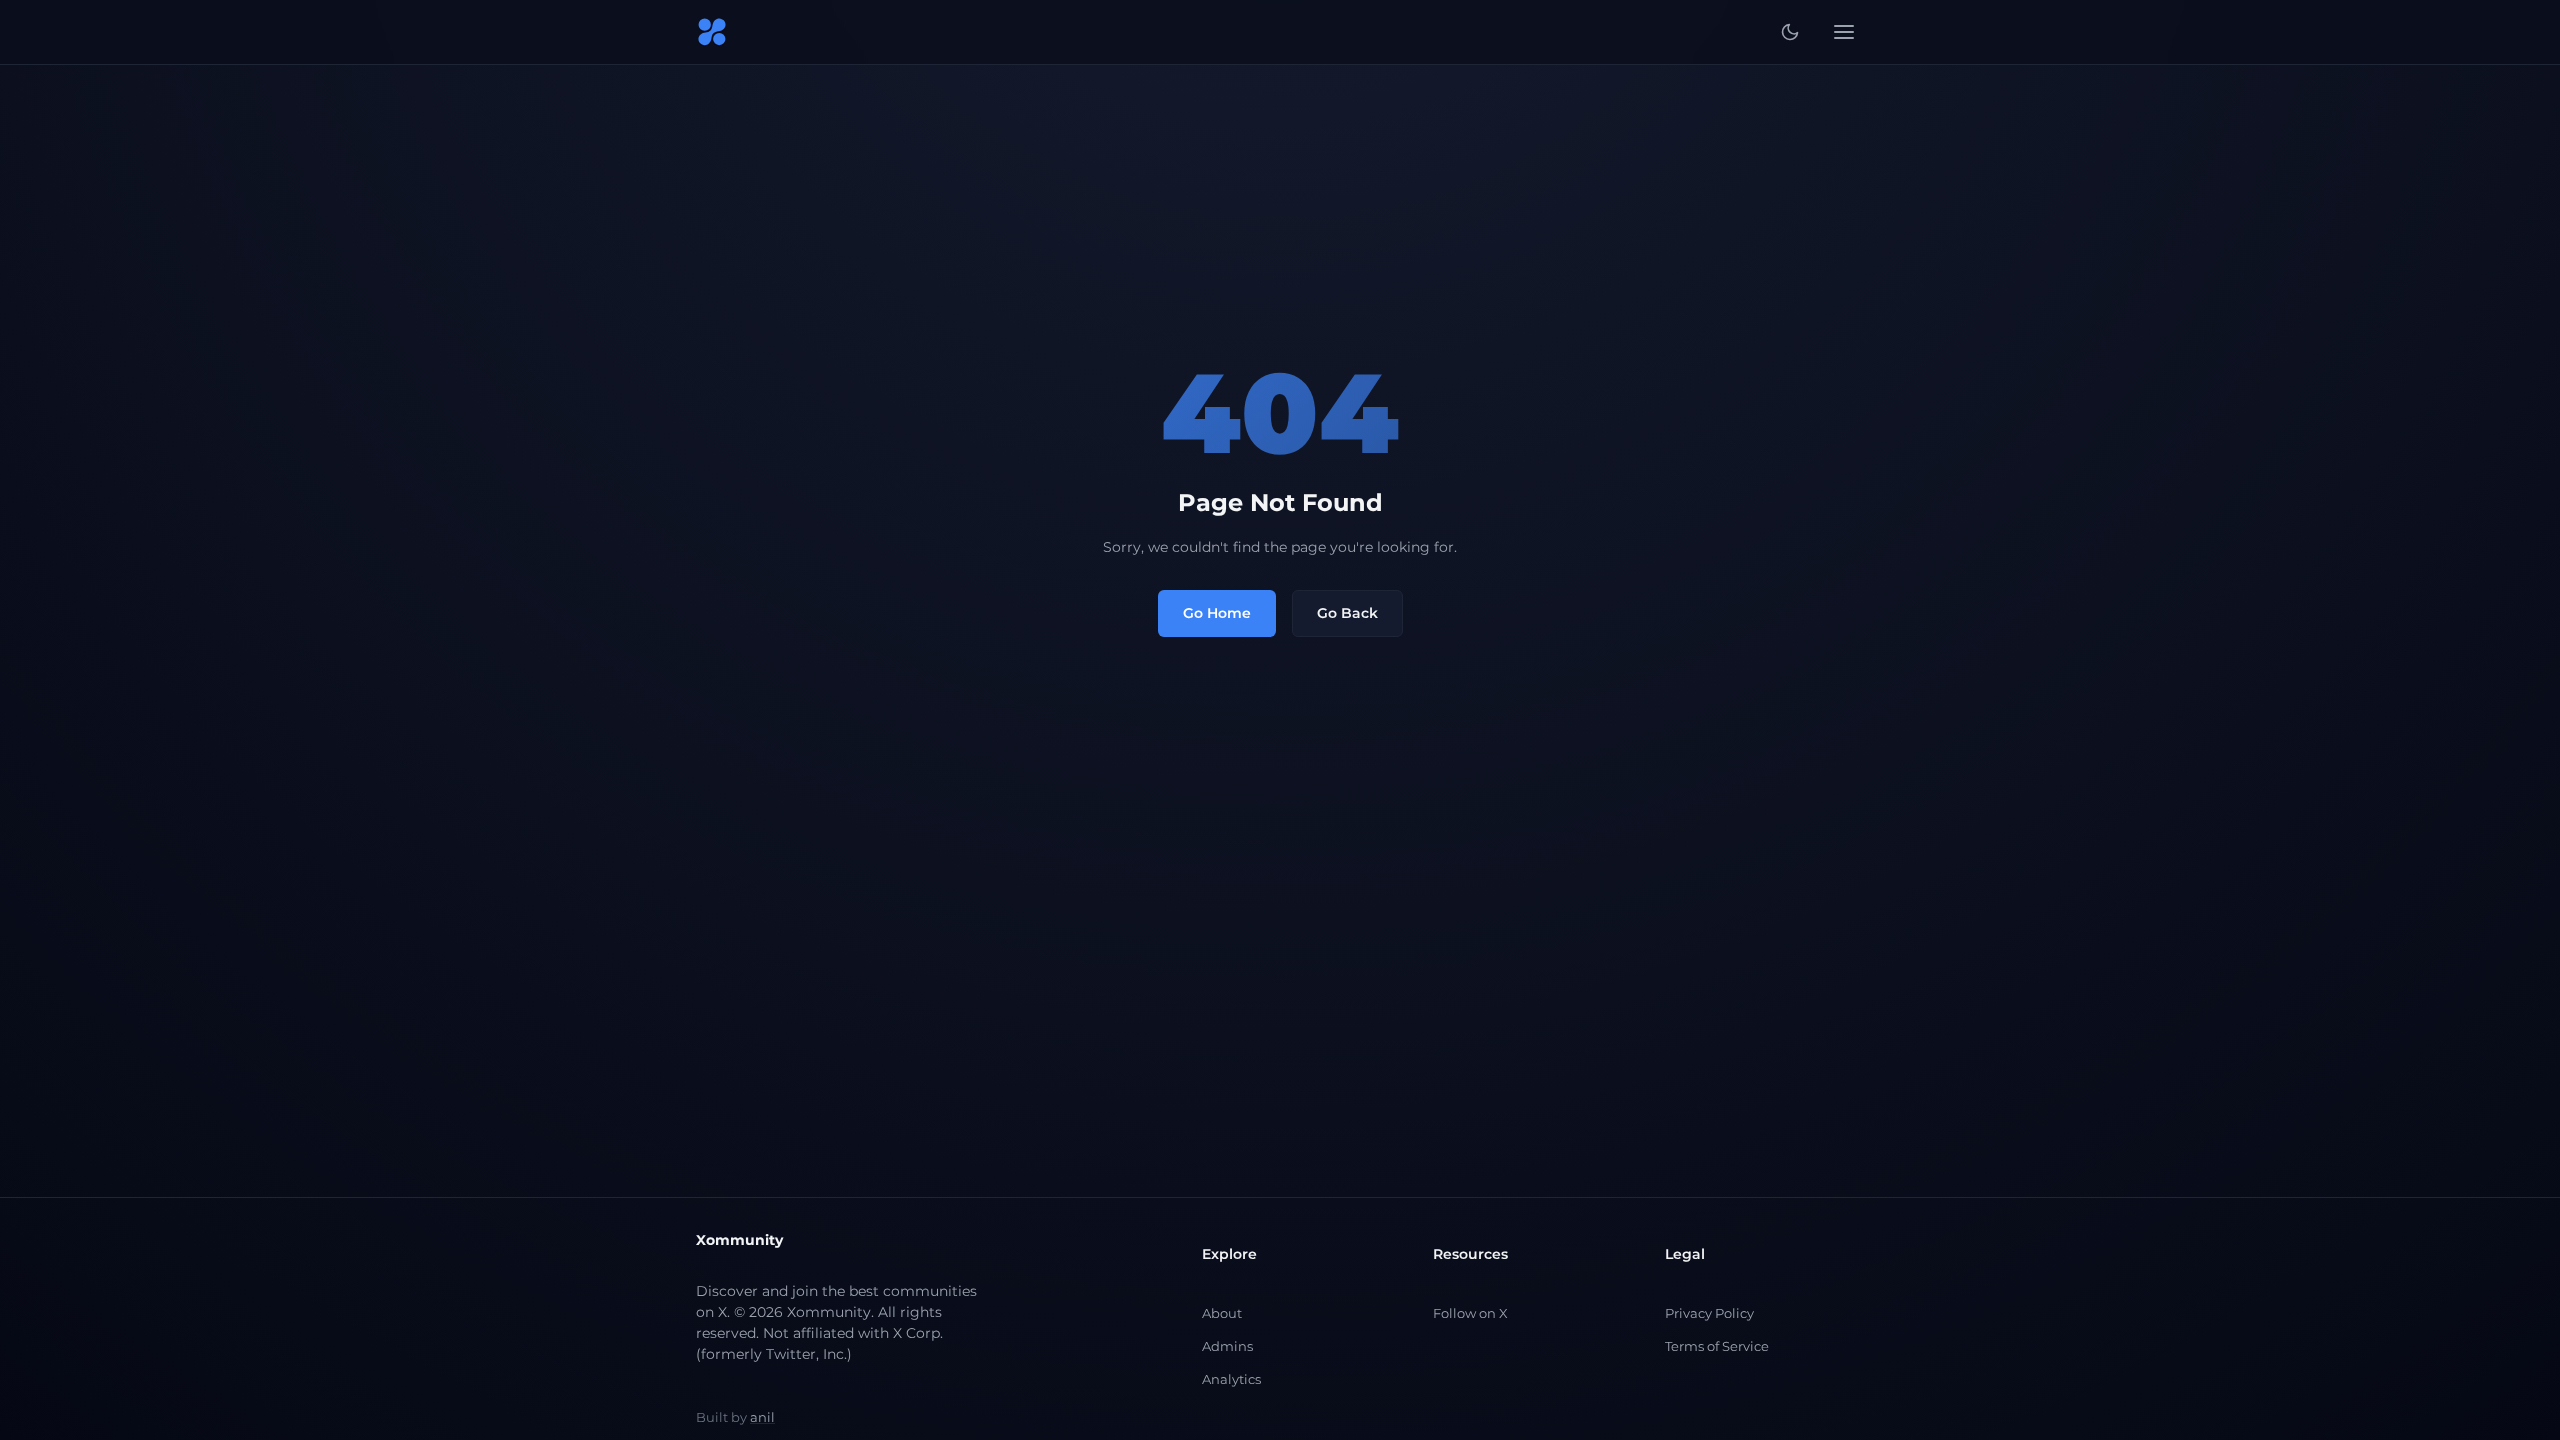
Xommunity (739, 1240)
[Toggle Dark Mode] (1790, 32)
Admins (1227, 1346)
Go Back (1347, 613)
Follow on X (1470, 1313)
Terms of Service (1717, 1346)
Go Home (1217, 613)
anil (762, 1417)
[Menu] (1844, 32)
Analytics (1231, 1379)
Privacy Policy (1709, 1313)
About (1222, 1313)
